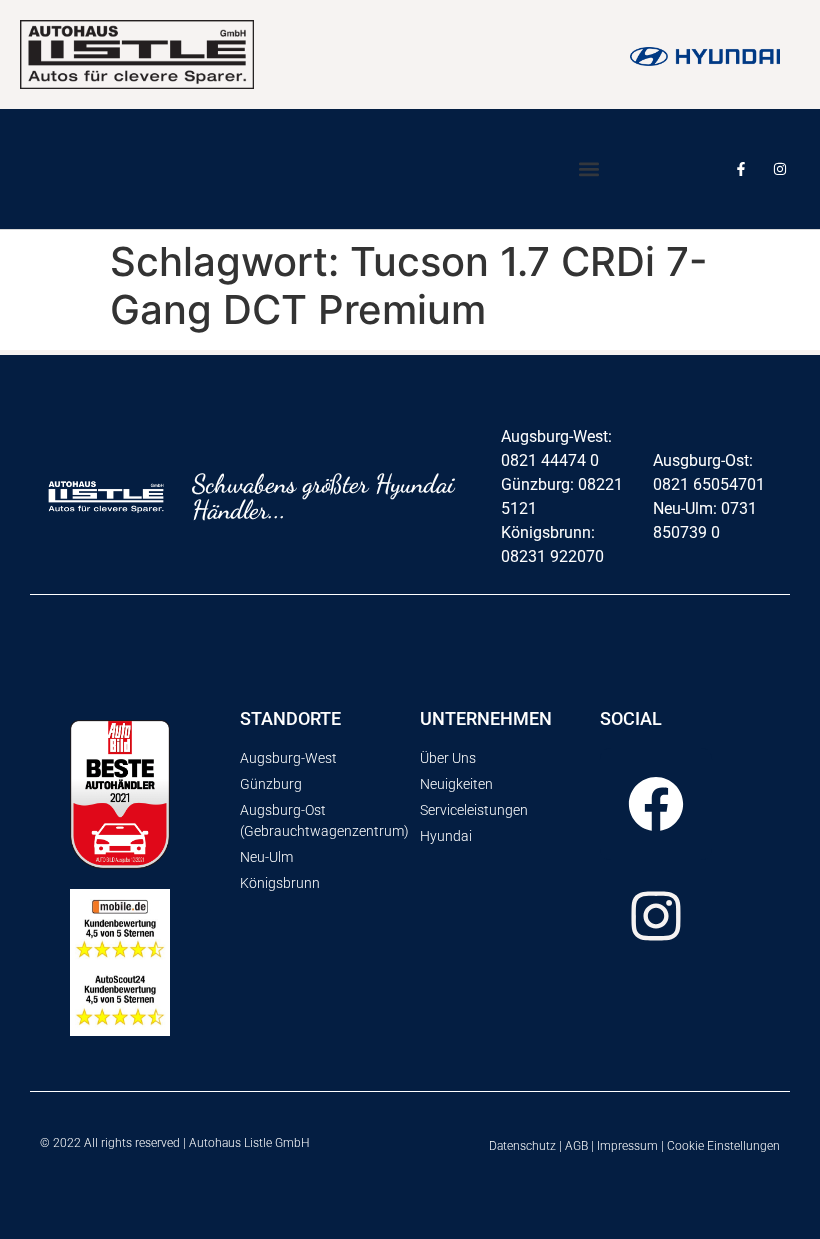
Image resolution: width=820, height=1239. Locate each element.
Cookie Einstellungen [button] (723, 1146)
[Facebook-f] (741, 168)
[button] (588, 169)
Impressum (627, 1146)
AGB (576, 1146)
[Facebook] (656, 804)
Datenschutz (522, 1146)
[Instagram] (780, 168)
